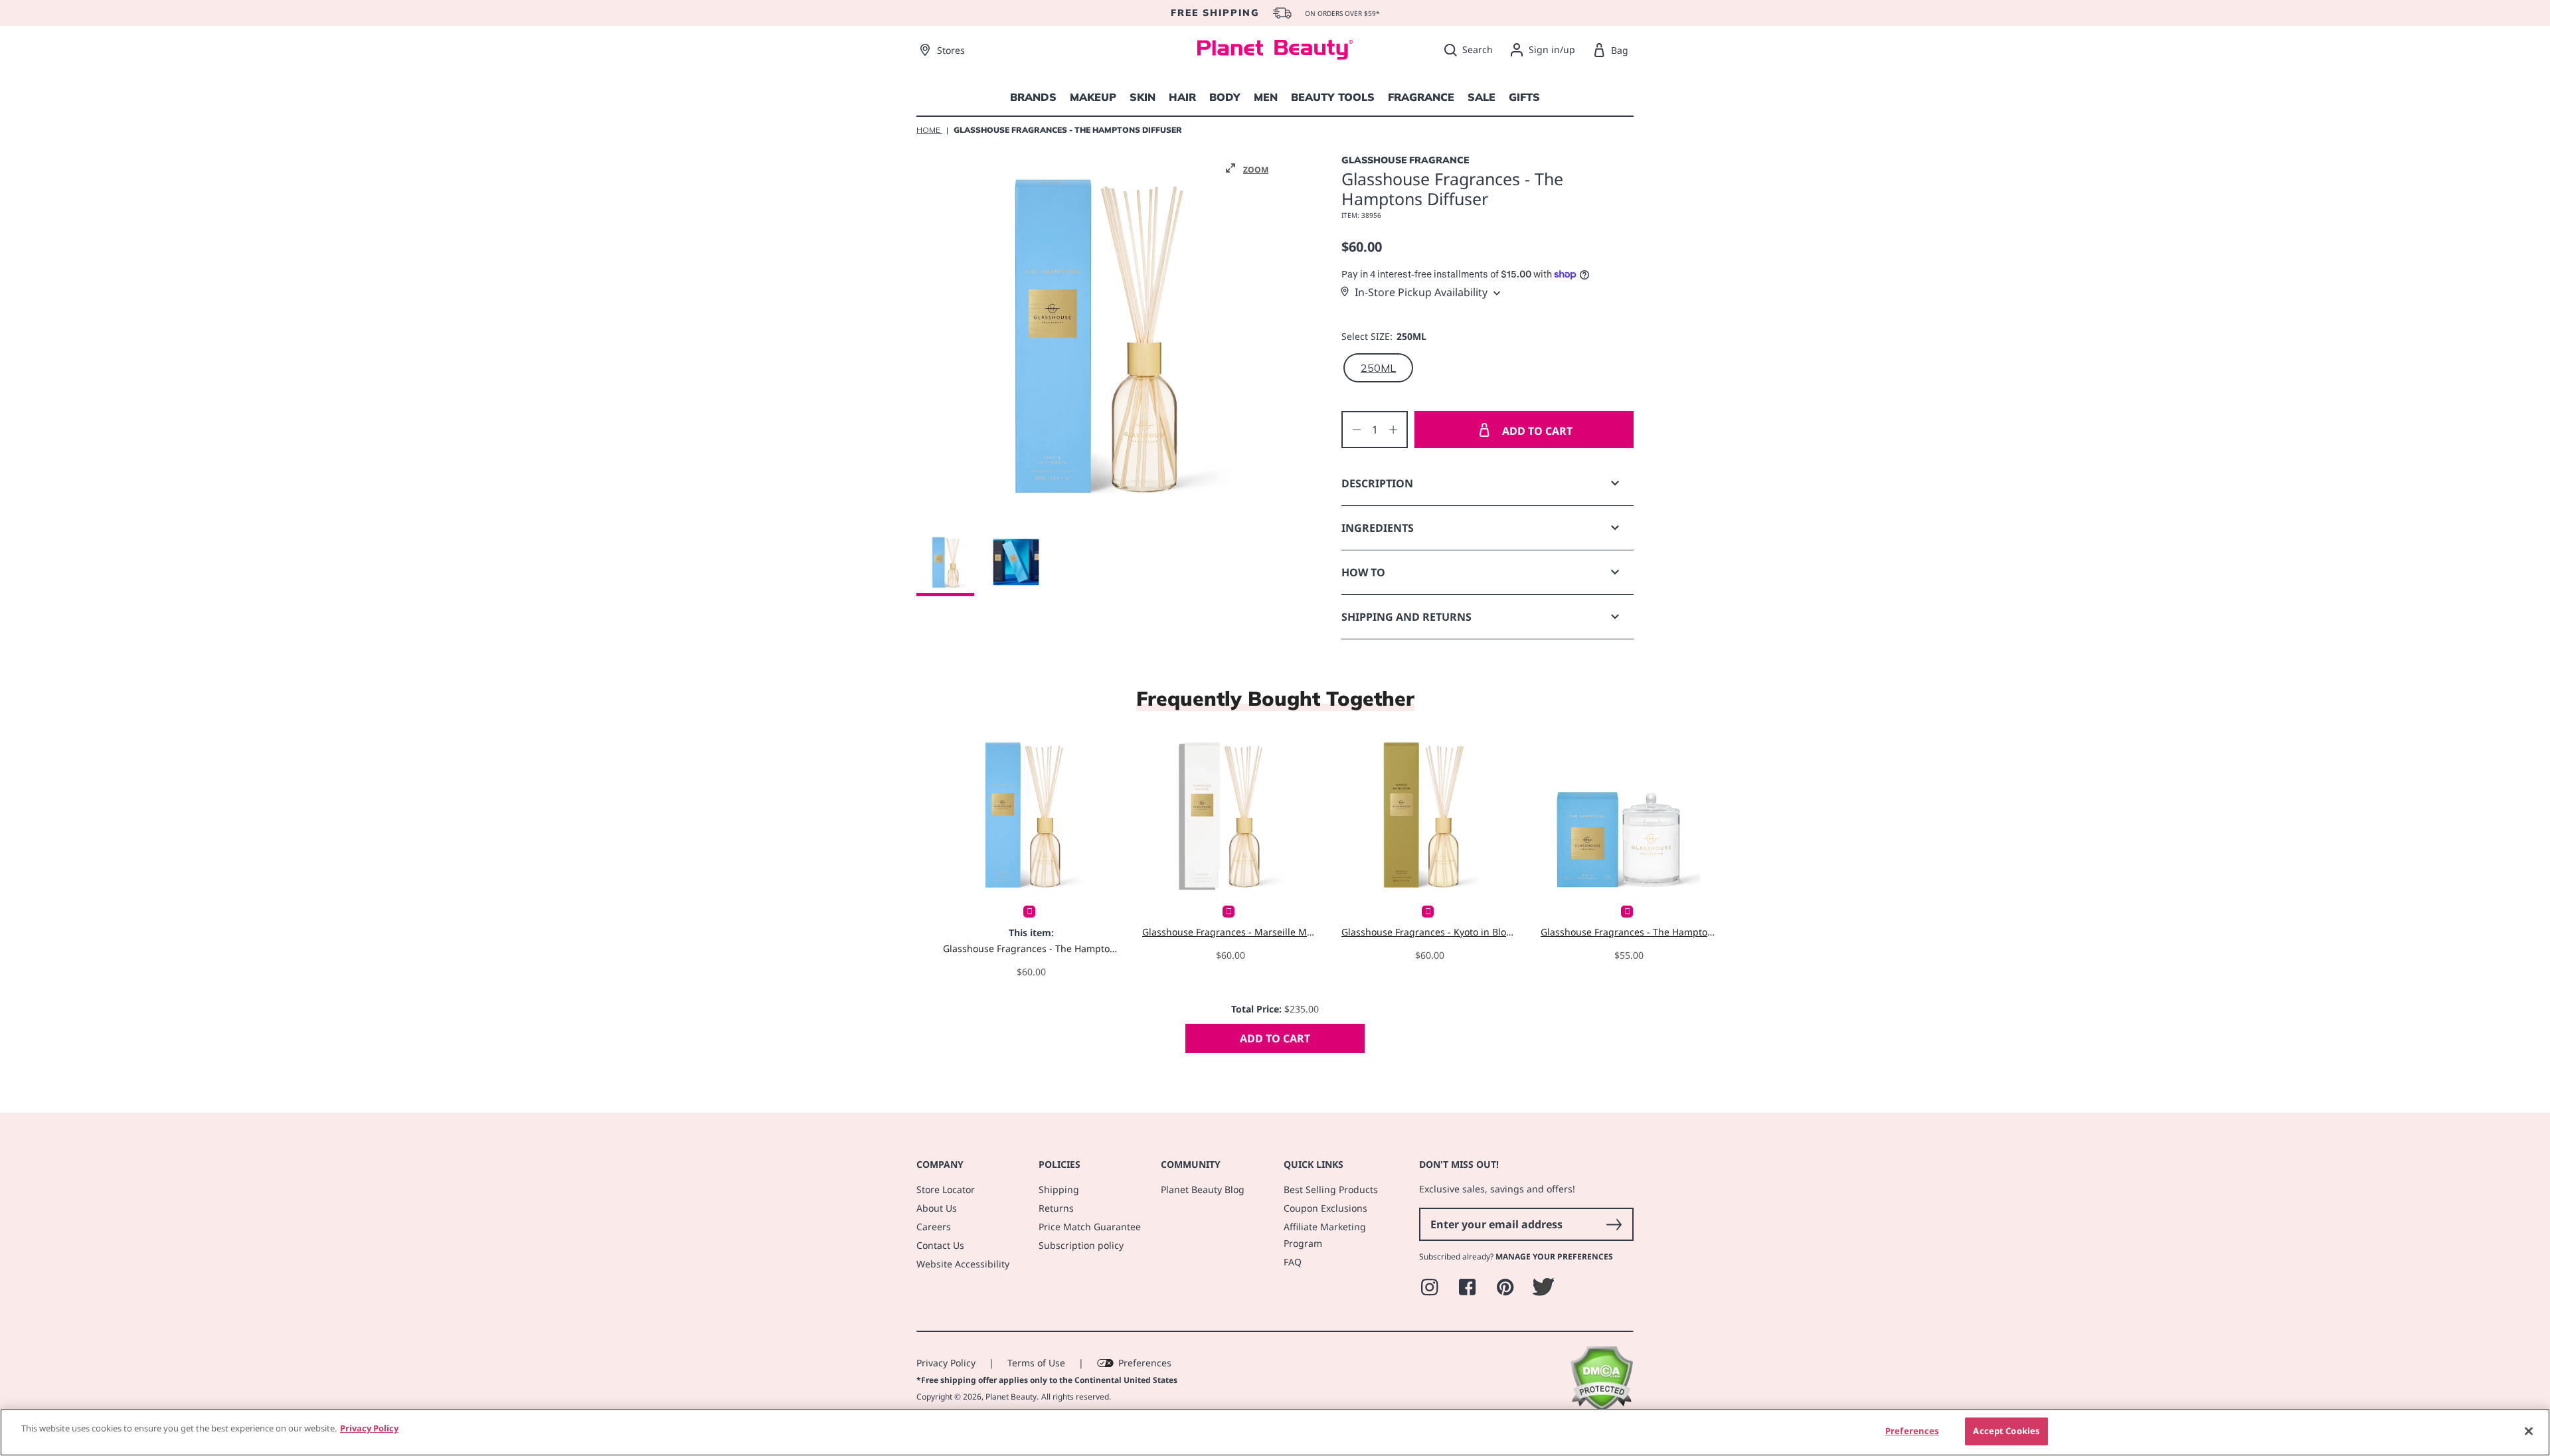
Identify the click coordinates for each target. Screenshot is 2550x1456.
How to (1363, 572)
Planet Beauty (1011, 1397)
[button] (1247, 169)
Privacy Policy (946, 1363)
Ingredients (1378, 528)
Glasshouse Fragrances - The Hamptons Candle (1629, 932)
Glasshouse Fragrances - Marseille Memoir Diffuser (1230, 932)
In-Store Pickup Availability (1421, 292)
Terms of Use (1036, 1363)
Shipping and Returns (1406, 617)
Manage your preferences (1554, 1256)
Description (1377, 483)
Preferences (1145, 1363)
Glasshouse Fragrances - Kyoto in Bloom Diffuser (1429, 932)
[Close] (2529, 1431)
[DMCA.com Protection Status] (1601, 1408)
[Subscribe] (1614, 1224)
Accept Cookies (2006, 1431)
